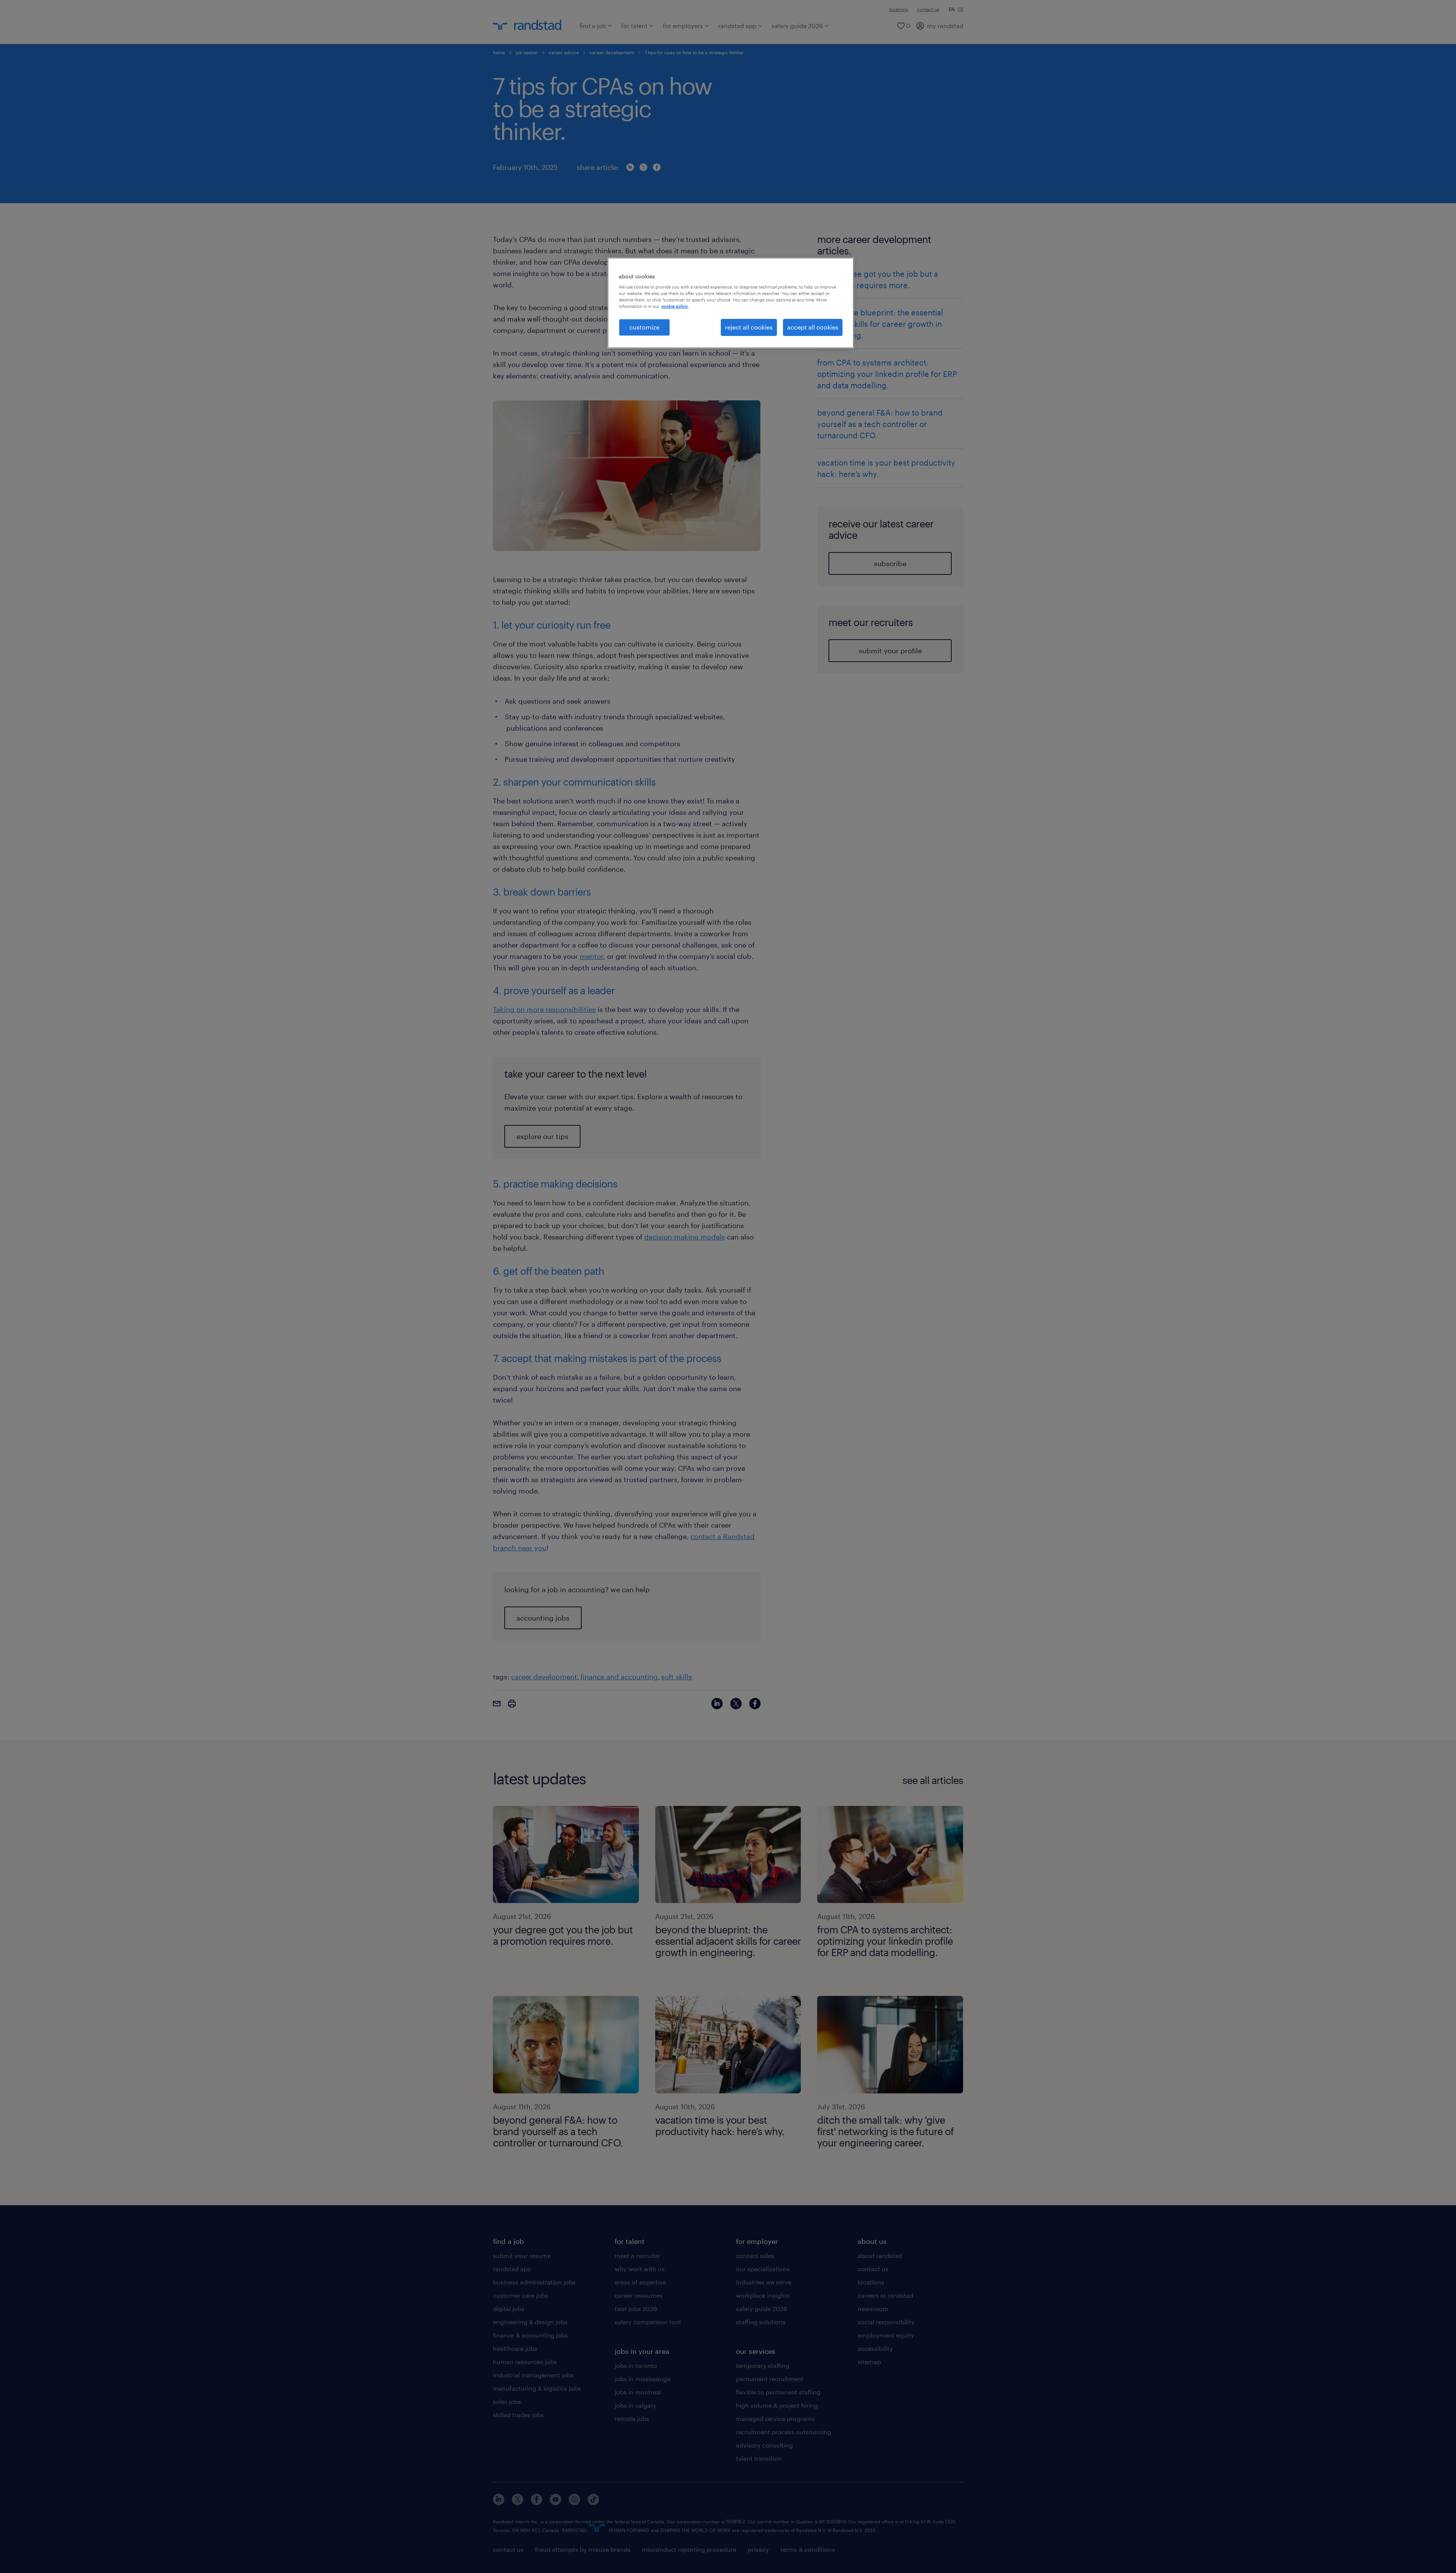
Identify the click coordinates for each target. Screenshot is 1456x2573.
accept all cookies (813, 327)
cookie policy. (675, 306)
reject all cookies (749, 327)
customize (644, 327)
